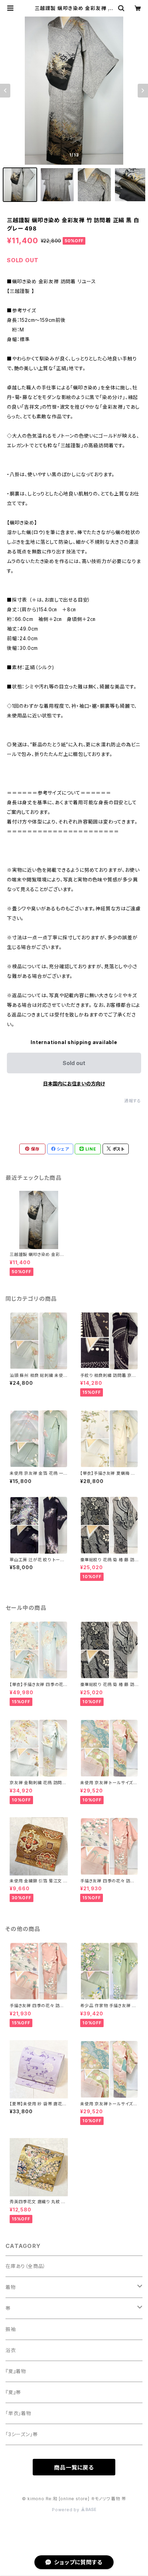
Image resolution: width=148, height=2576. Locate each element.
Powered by (66, 2510)
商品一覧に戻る (74, 2467)
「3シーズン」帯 (22, 2434)
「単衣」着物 (18, 2413)
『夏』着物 (16, 2371)
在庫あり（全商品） (26, 2266)
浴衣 (11, 2350)
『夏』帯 (13, 2392)
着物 (11, 2287)
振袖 (11, 2329)
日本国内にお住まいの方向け (74, 1083)
